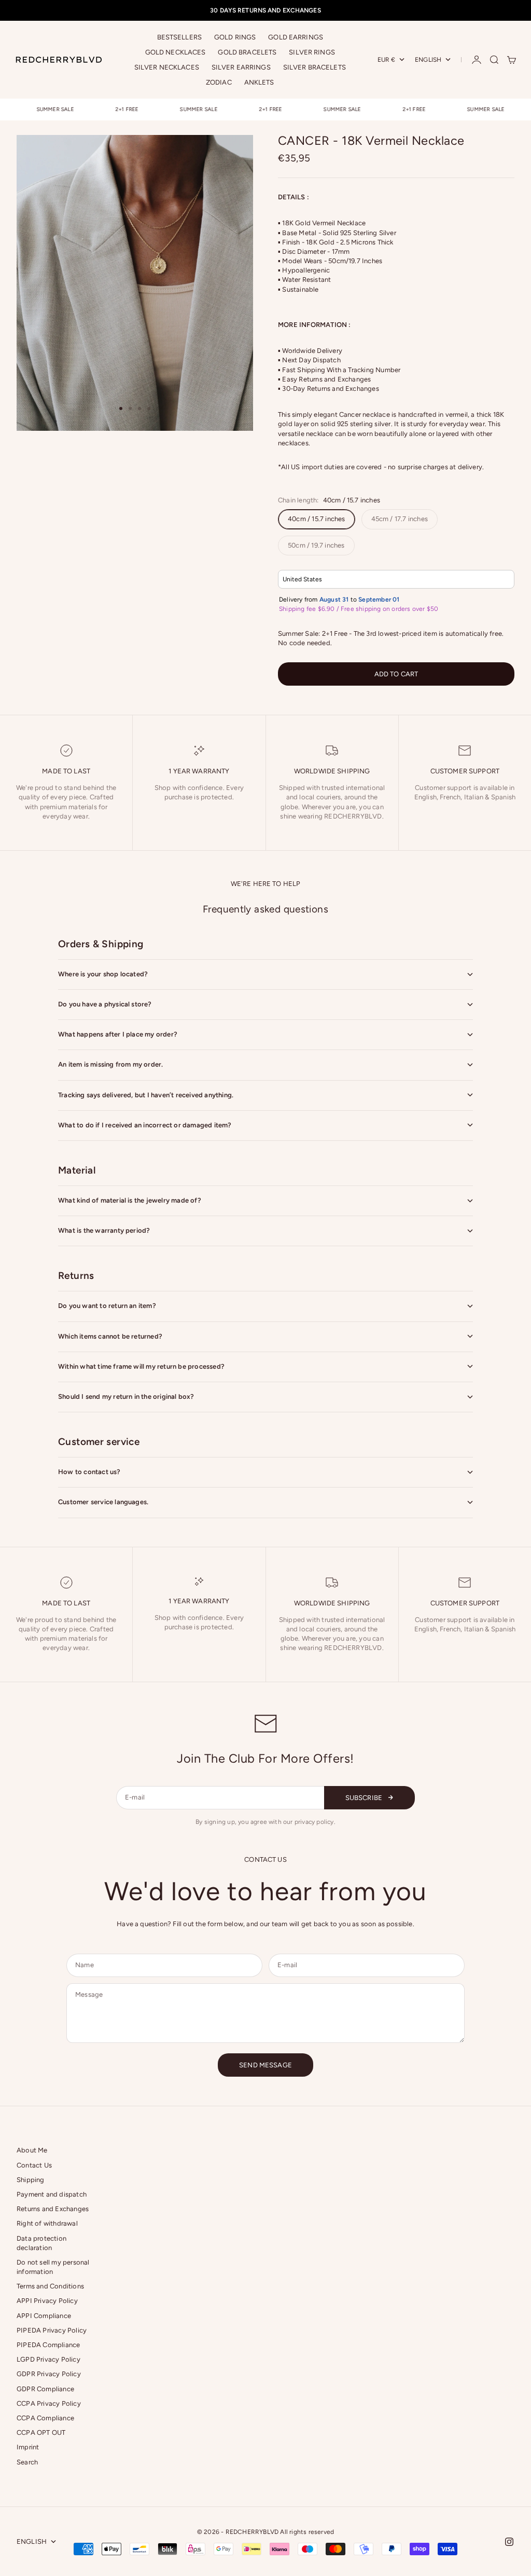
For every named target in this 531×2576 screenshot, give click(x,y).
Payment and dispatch (52, 2194)
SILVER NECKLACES (167, 67)
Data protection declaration (41, 2243)
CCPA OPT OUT (41, 2432)
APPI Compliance (44, 2316)
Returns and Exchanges (53, 2209)
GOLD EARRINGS (296, 37)
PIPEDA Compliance (48, 2345)
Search (27, 2462)
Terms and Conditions (50, 2286)
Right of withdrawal (47, 2223)
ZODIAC (219, 82)
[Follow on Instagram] (509, 2542)
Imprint (28, 2447)
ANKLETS (259, 82)
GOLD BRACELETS (247, 52)
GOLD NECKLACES (176, 52)
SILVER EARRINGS (241, 67)
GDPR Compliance (45, 2389)
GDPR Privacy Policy (49, 2374)
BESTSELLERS (179, 37)
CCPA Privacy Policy (49, 2403)
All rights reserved (307, 2532)
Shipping (31, 2180)
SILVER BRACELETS (315, 67)
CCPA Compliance (45, 2418)
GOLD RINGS (235, 37)
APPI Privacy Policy (47, 2301)
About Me (32, 2150)
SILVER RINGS (312, 52)
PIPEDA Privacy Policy (52, 2330)
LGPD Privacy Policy (48, 2359)
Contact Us (34, 2165)
